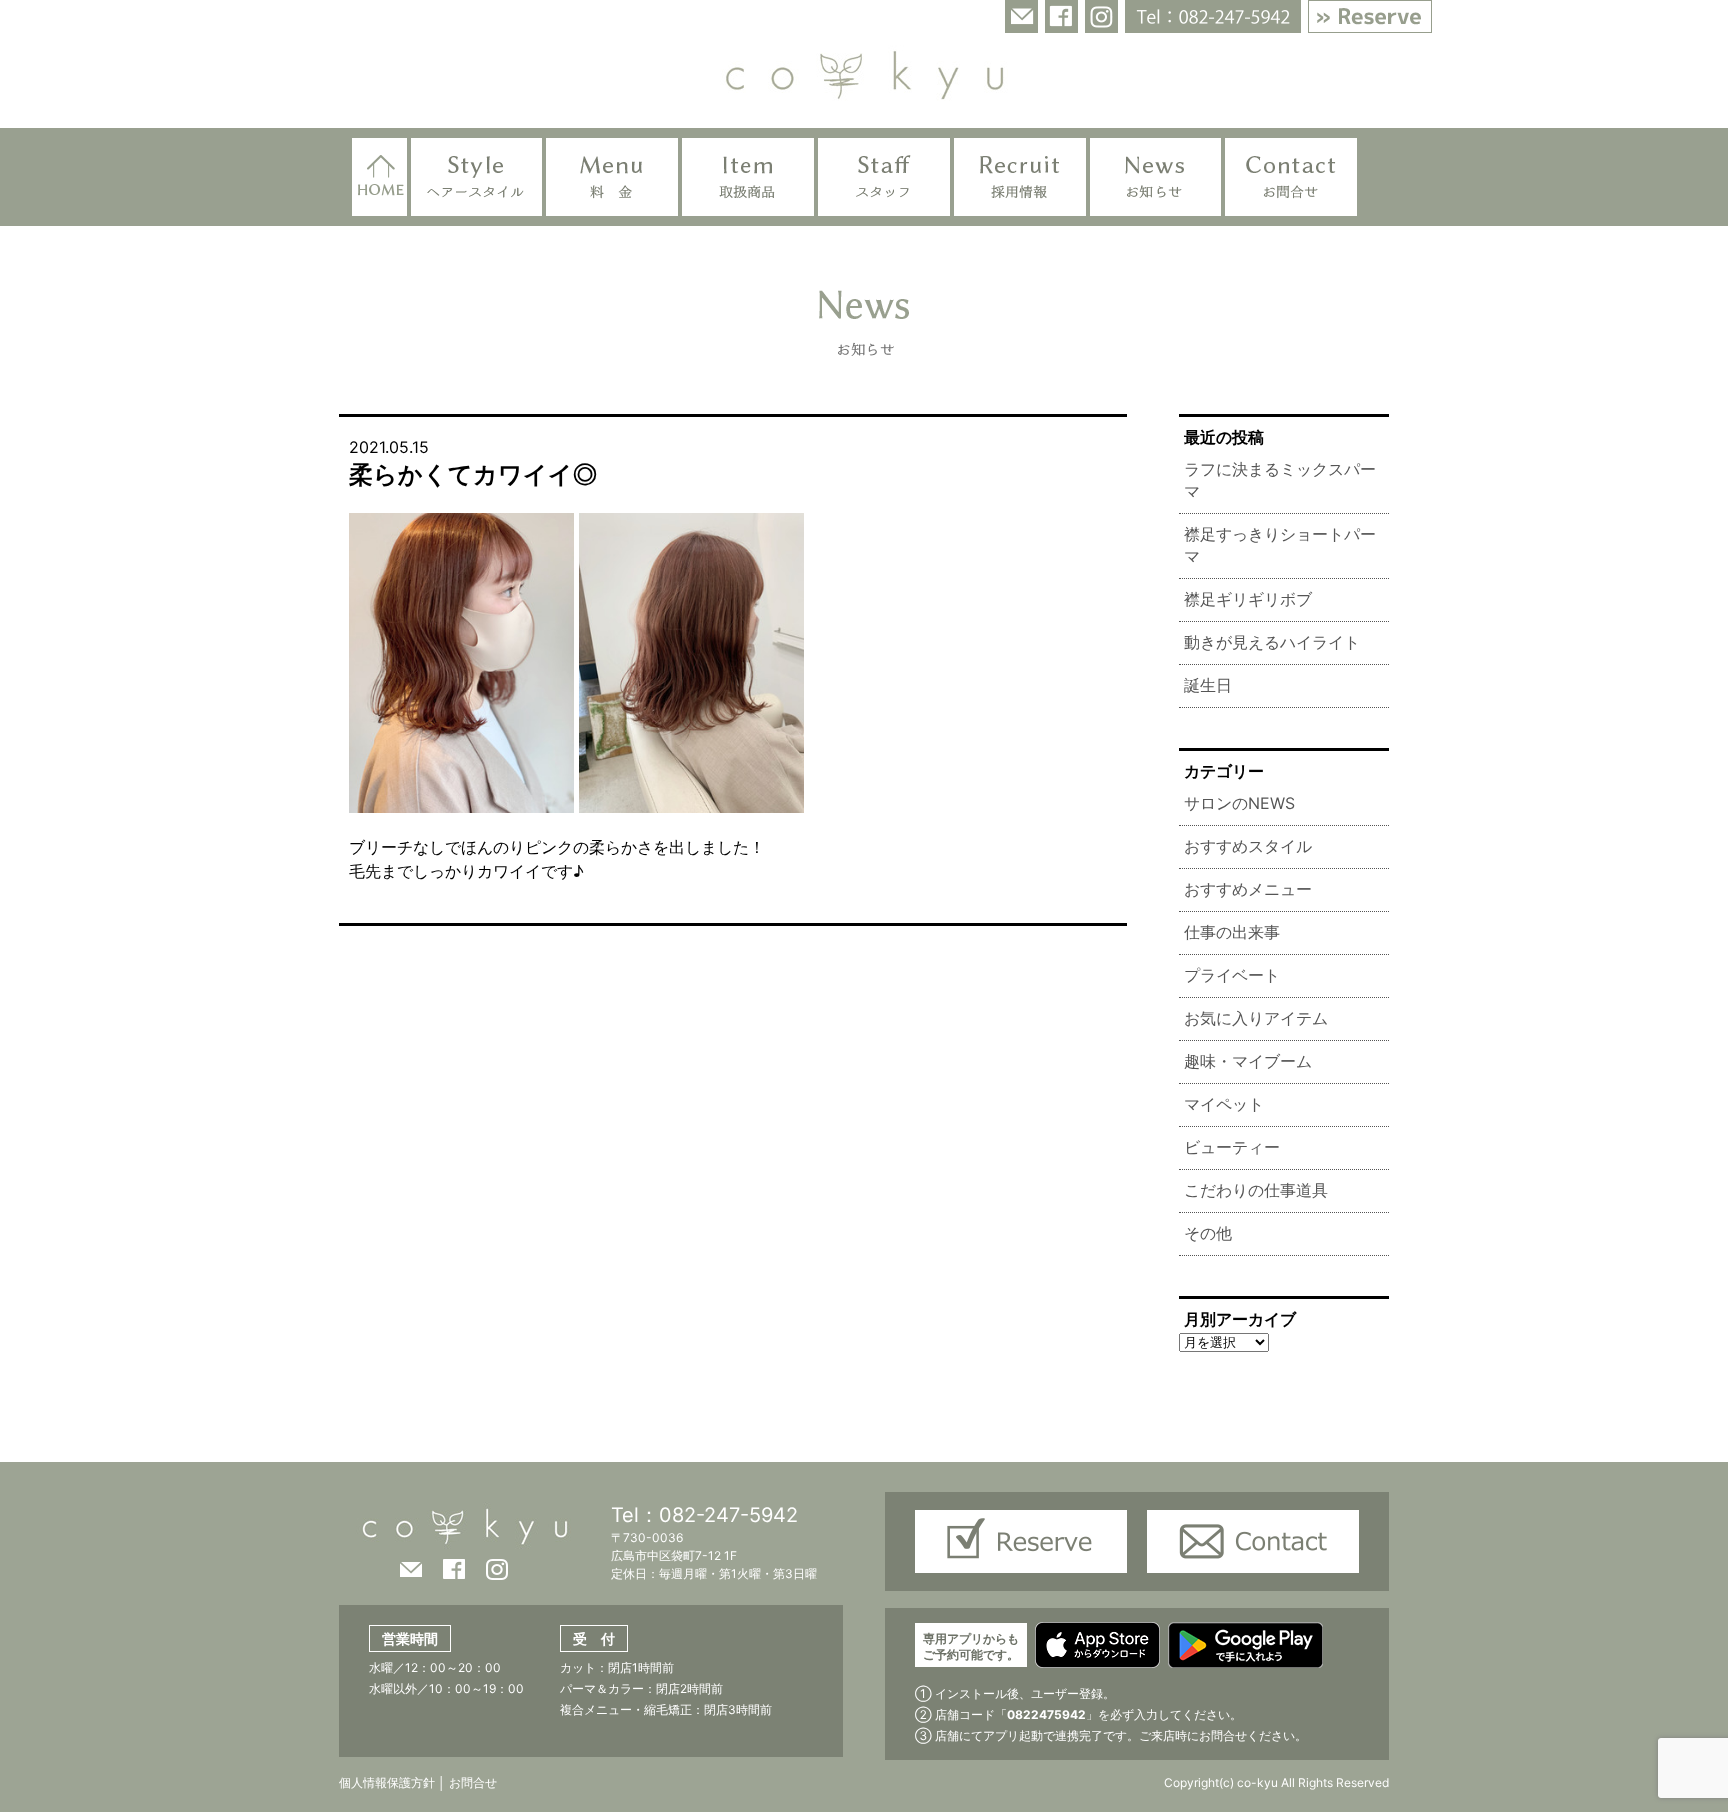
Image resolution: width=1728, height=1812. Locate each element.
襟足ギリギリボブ (1248, 599)
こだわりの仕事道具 (1256, 1190)
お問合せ (471, 1782)
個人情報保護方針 (387, 1782)
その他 (1208, 1233)
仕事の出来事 (1232, 932)
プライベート (1232, 975)
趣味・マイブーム (1248, 1061)
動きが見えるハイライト (1272, 642)
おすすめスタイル (1248, 846)
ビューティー (1232, 1147)
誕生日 (1208, 685)
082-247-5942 (728, 1515)
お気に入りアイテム (1256, 1018)
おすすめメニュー (1248, 889)
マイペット (1224, 1104)
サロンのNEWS (1239, 803)
